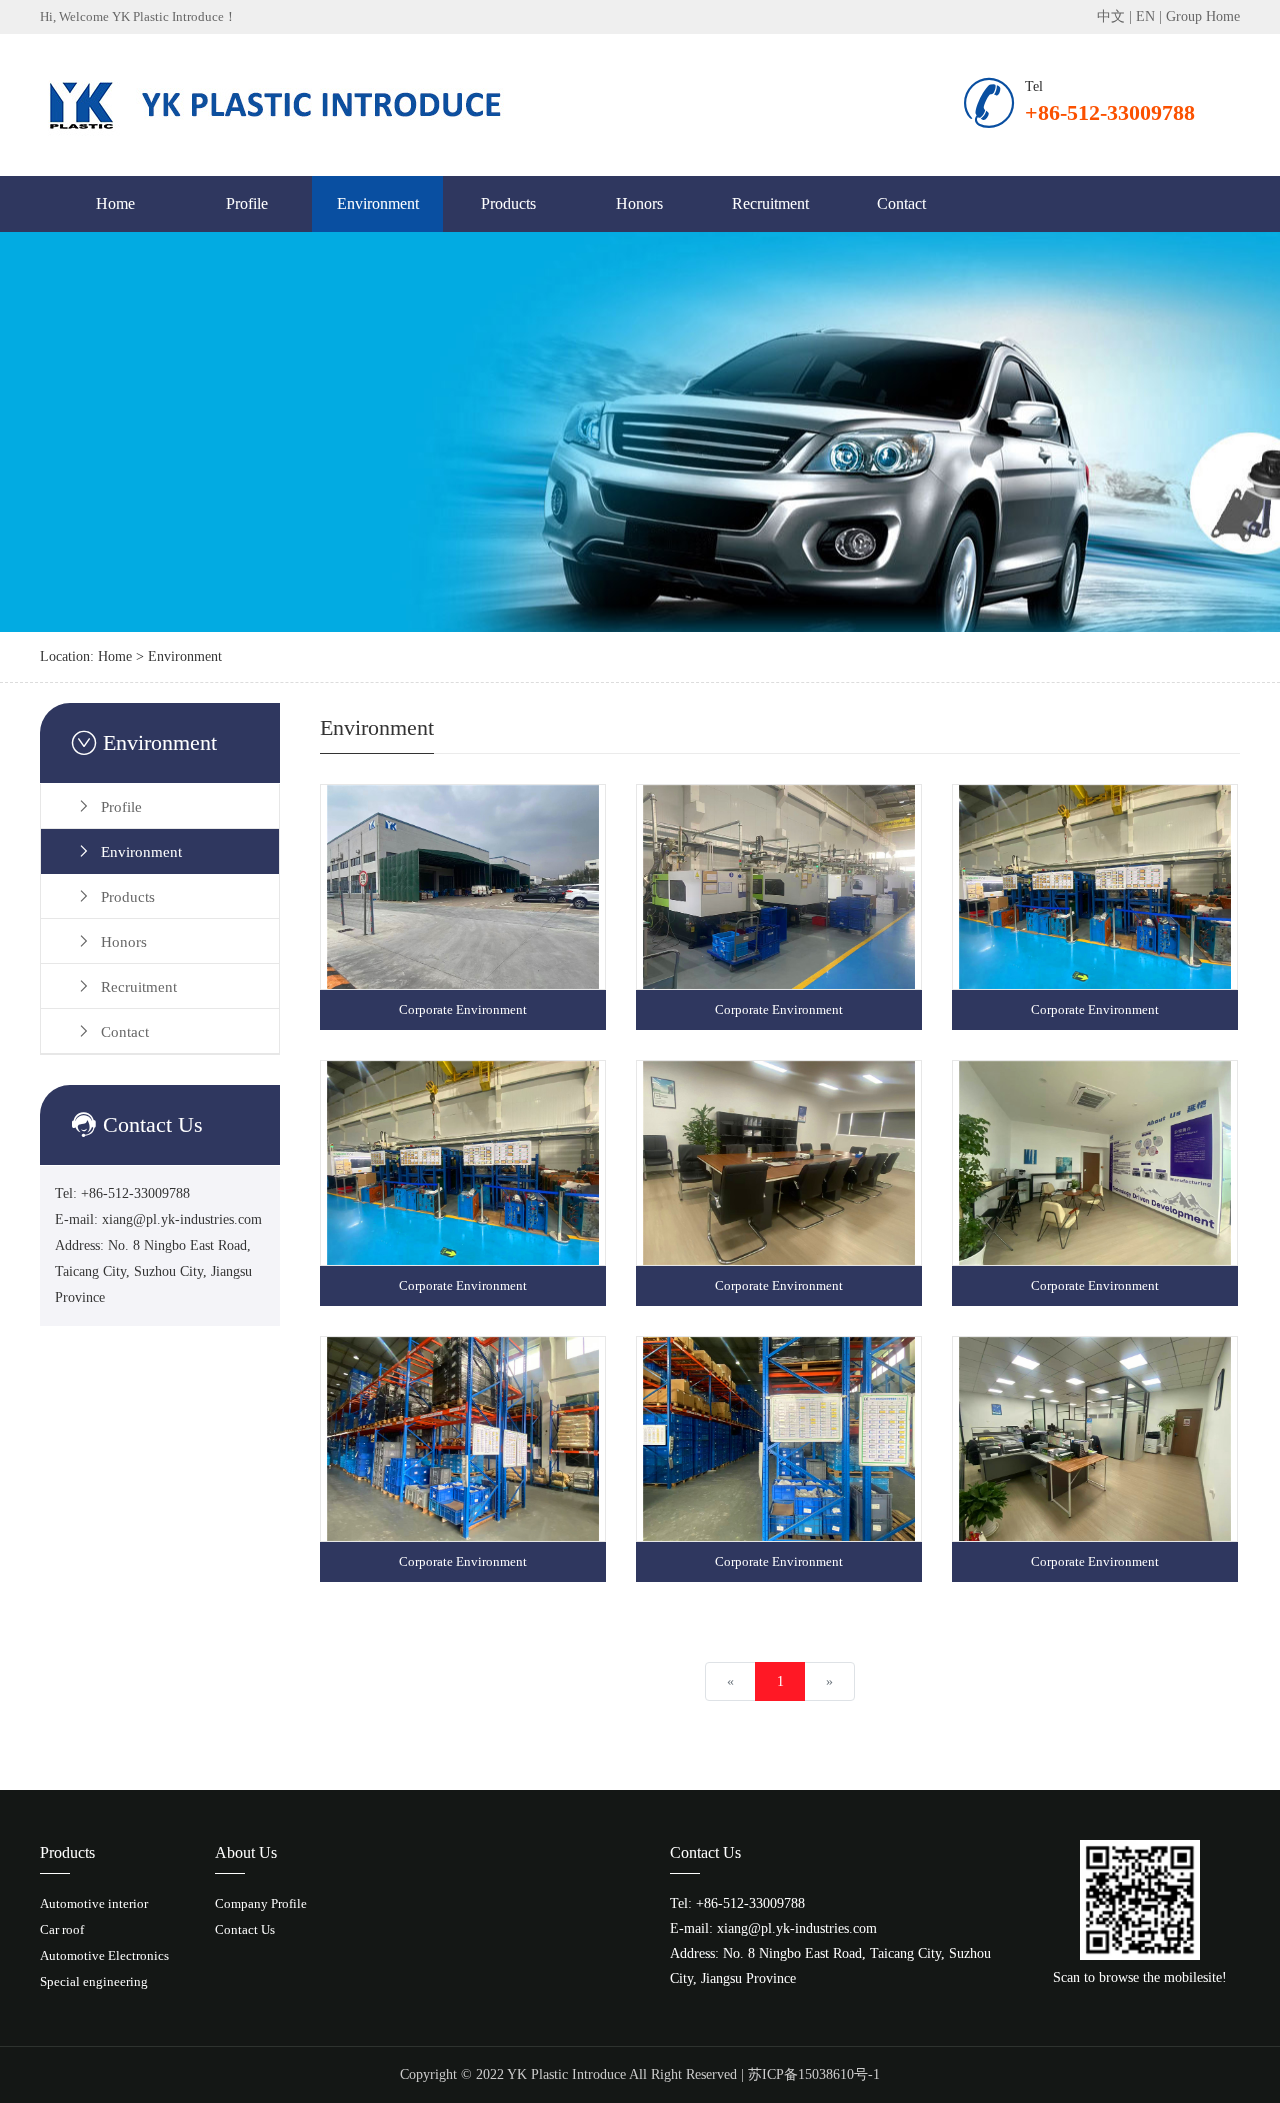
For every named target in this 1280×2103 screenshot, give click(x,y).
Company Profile (261, 1903)
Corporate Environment (463, 1009)
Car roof (62, 1929)
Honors (639, 203)
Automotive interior (94, 1903)
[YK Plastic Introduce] (280, 103)
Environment (378, 203)
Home (115, 203)
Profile (247, 203)
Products (508, 203)
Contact (901, 203)
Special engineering (94, 1981)
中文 (1111, 16)
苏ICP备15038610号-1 (814, 2074)
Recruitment (770, 203)
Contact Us (245, 1929)
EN (1145, 16)
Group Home (1203, 16)
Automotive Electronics (104, 1955)
